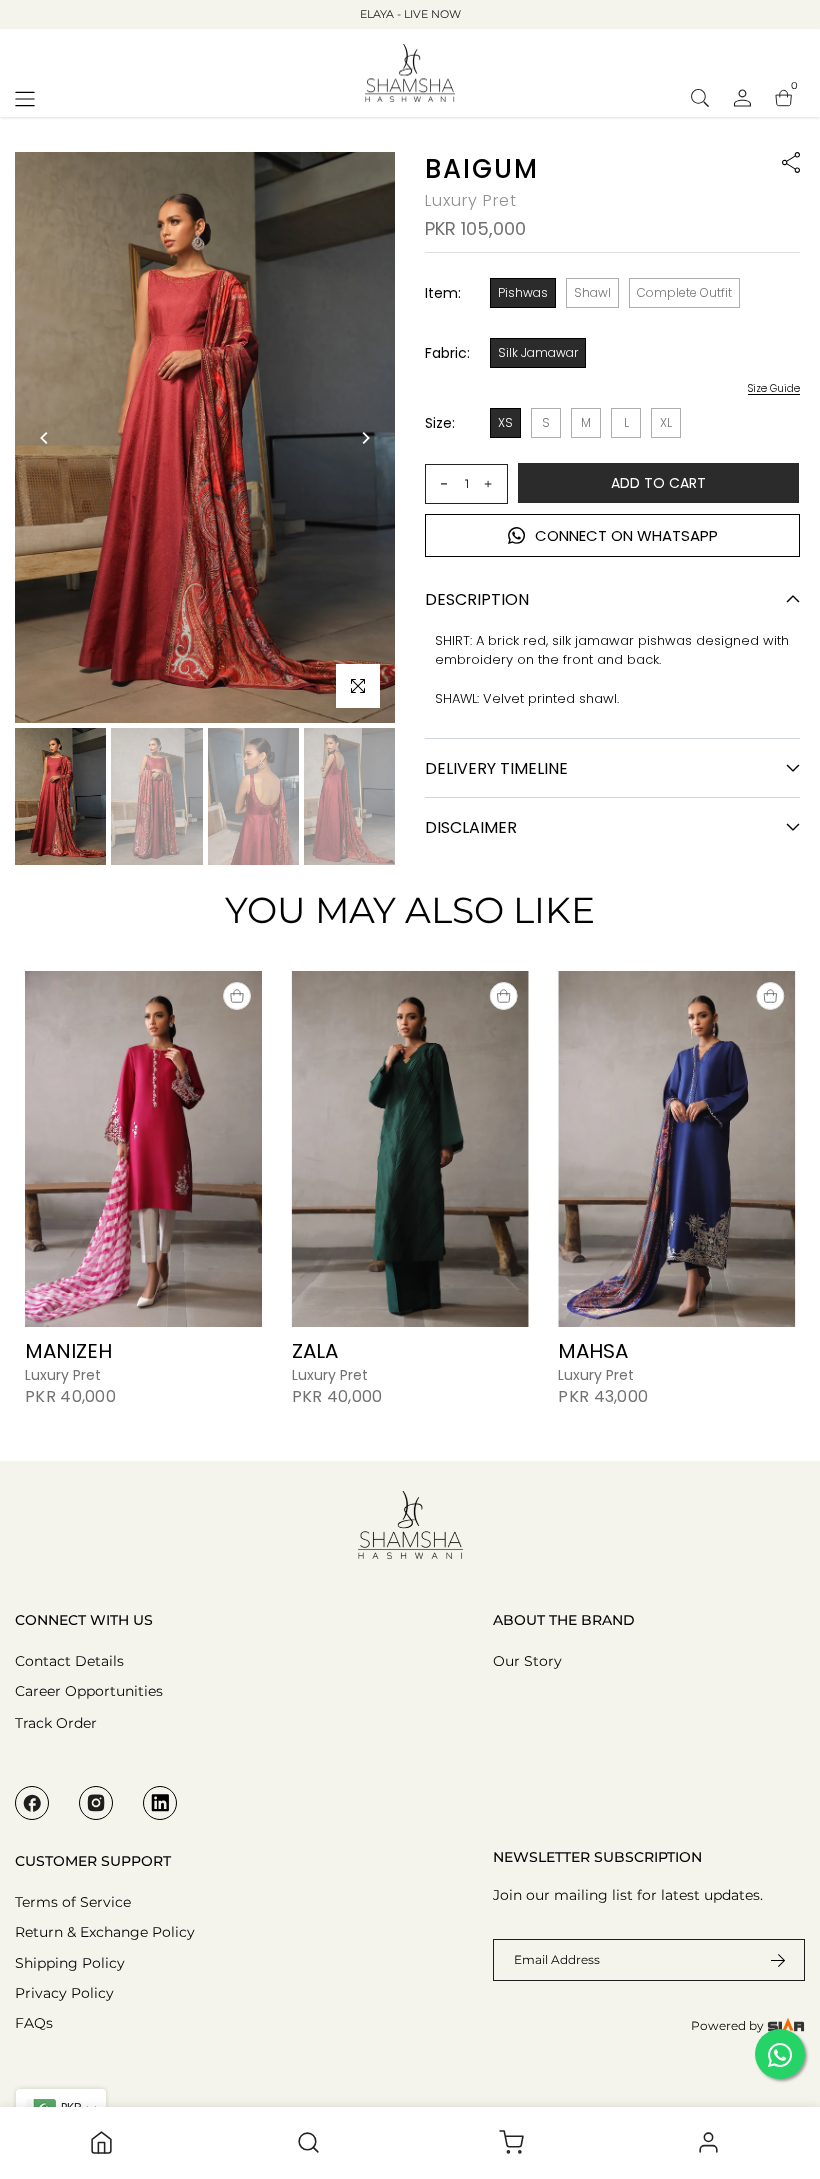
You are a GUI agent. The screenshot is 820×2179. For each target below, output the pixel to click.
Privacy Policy (64, 1993)
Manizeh (68, 1350)
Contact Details (69, 1661)
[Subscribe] (766, 1960)
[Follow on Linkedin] (160, 1803)
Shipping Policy (70, 1963)
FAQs (34, 2023)
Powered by (729, 2025)
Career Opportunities (89, 1691)
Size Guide (774, 389)
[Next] (365, 438)
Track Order (56, 1723)
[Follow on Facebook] (32, 1803)
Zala (315, 1350)
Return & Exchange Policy (105, 1932)
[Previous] (45, 438)
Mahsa (593, 1350)
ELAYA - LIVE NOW (410, 14)
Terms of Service (73, 1902)
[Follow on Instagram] (96, 1803)
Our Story (527, 1661)
